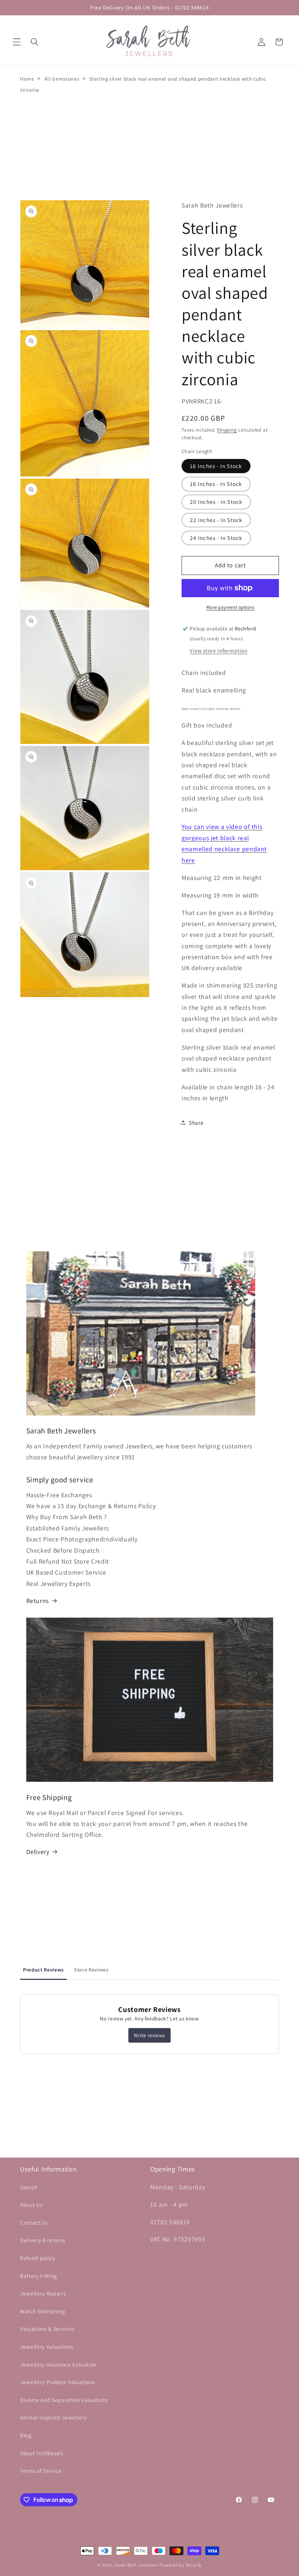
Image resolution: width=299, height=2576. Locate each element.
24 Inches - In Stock (216, 538)
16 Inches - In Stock (216, 466)
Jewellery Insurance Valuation (58, 2364)
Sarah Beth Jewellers (136, 2565)
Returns (38, 1601)
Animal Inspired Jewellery (53, 2417)
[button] (17, 42)
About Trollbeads (42, 2453)
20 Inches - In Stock (216, 502)
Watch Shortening (43, 2311)
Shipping (227, 430)
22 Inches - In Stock (216, 520)
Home (27, 79)
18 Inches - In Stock (216, 484)
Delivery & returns (43, 2240)
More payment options (230, 607)
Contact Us (34, 2222)
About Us (31, 2205)
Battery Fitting (39, 2276)
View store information (219, 650)
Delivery (38, 1852)
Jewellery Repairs (43, 2293)
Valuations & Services (47, 2329)
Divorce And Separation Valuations (64, 2400)
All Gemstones (62, 79)
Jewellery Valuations (46, 2347)
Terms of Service (41, 2471)
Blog (26, 2435)
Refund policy (38, 2258)
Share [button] (196, 1123)
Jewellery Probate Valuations (57, 2382)
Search (29, 2187)
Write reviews (149, 2035)
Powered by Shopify (180, 2565)
